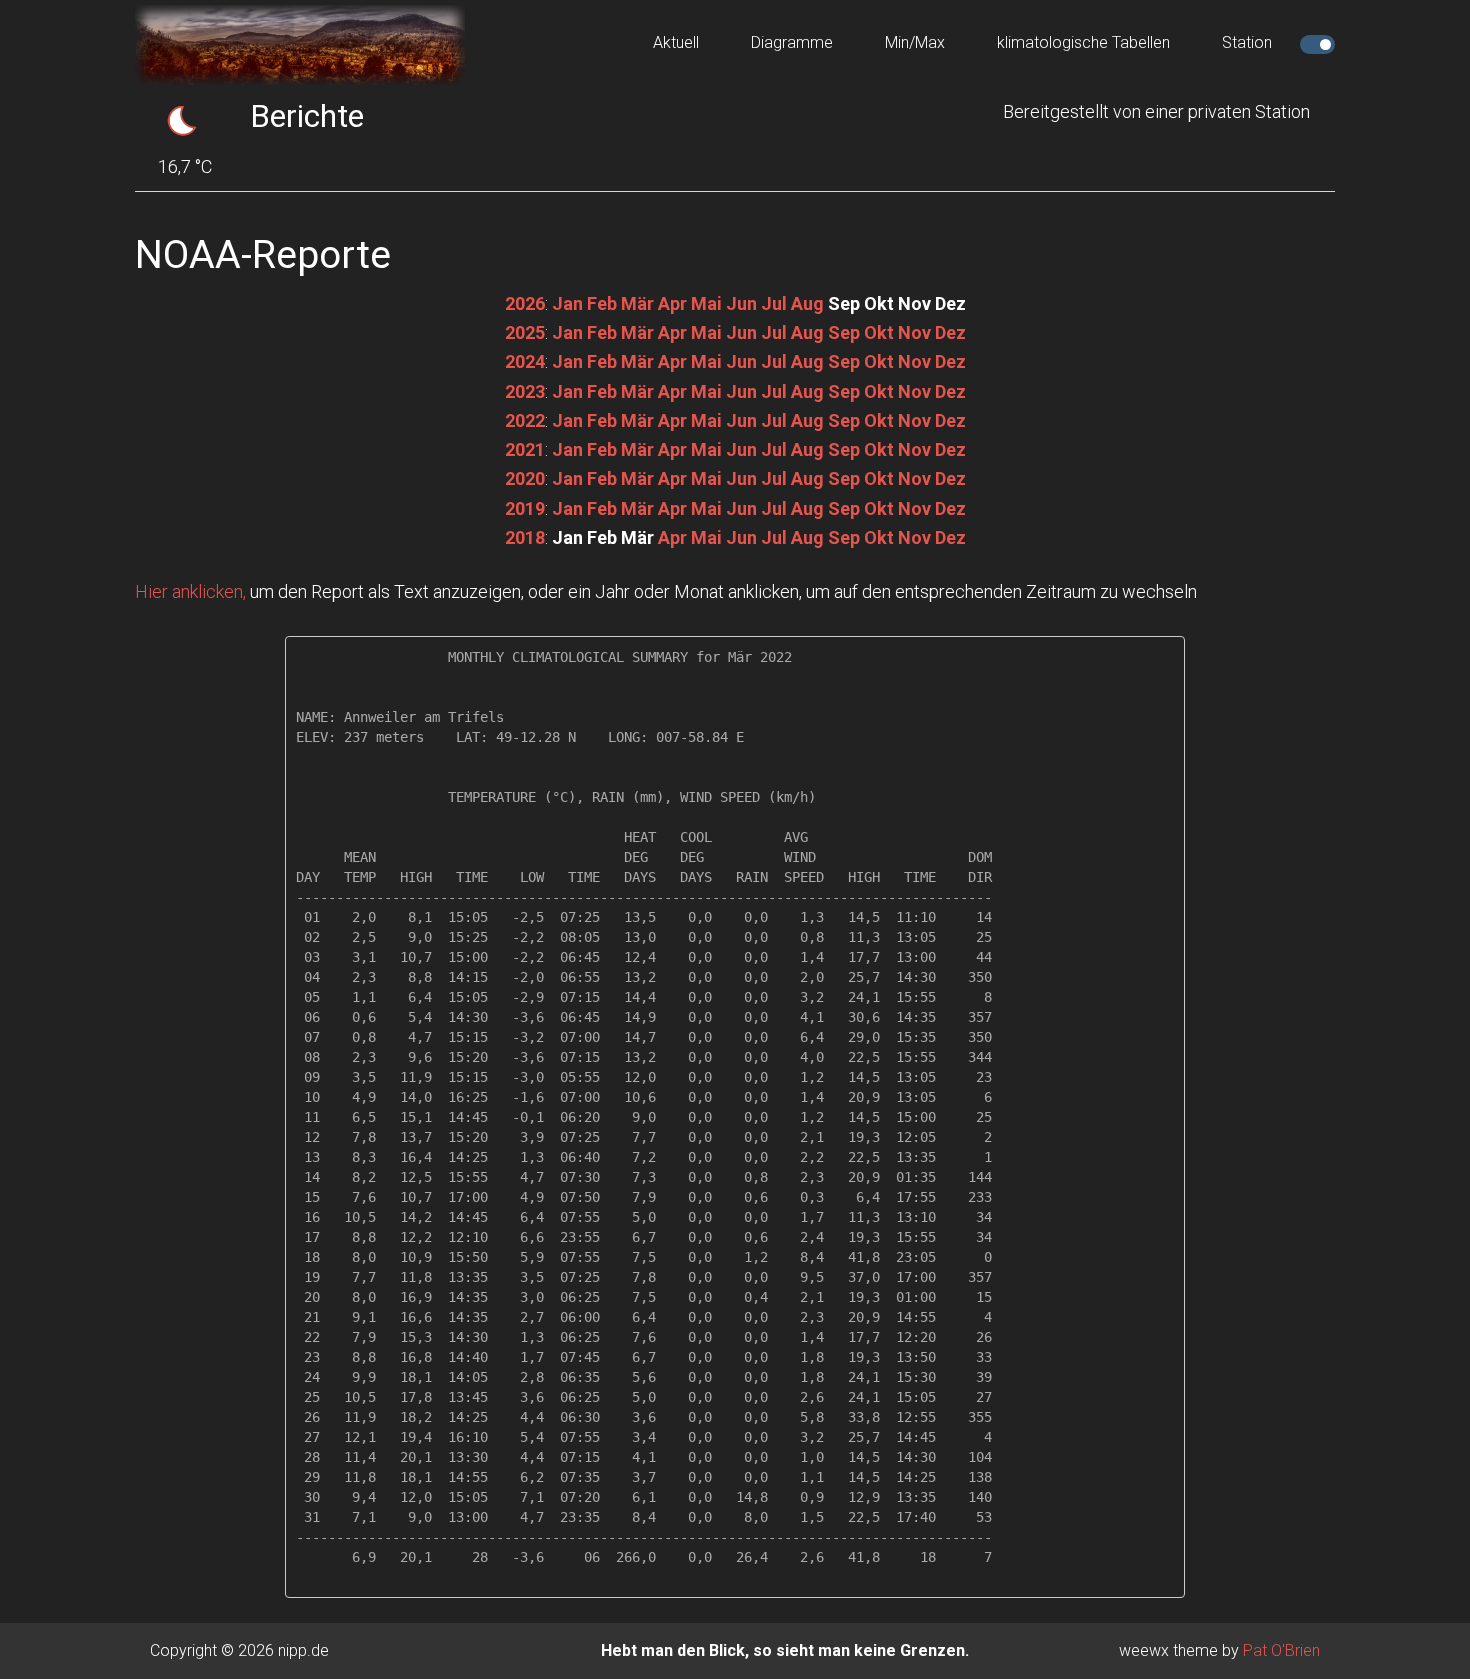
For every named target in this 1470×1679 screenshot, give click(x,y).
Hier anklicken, (190, 591)
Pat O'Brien (1281, 1650)
